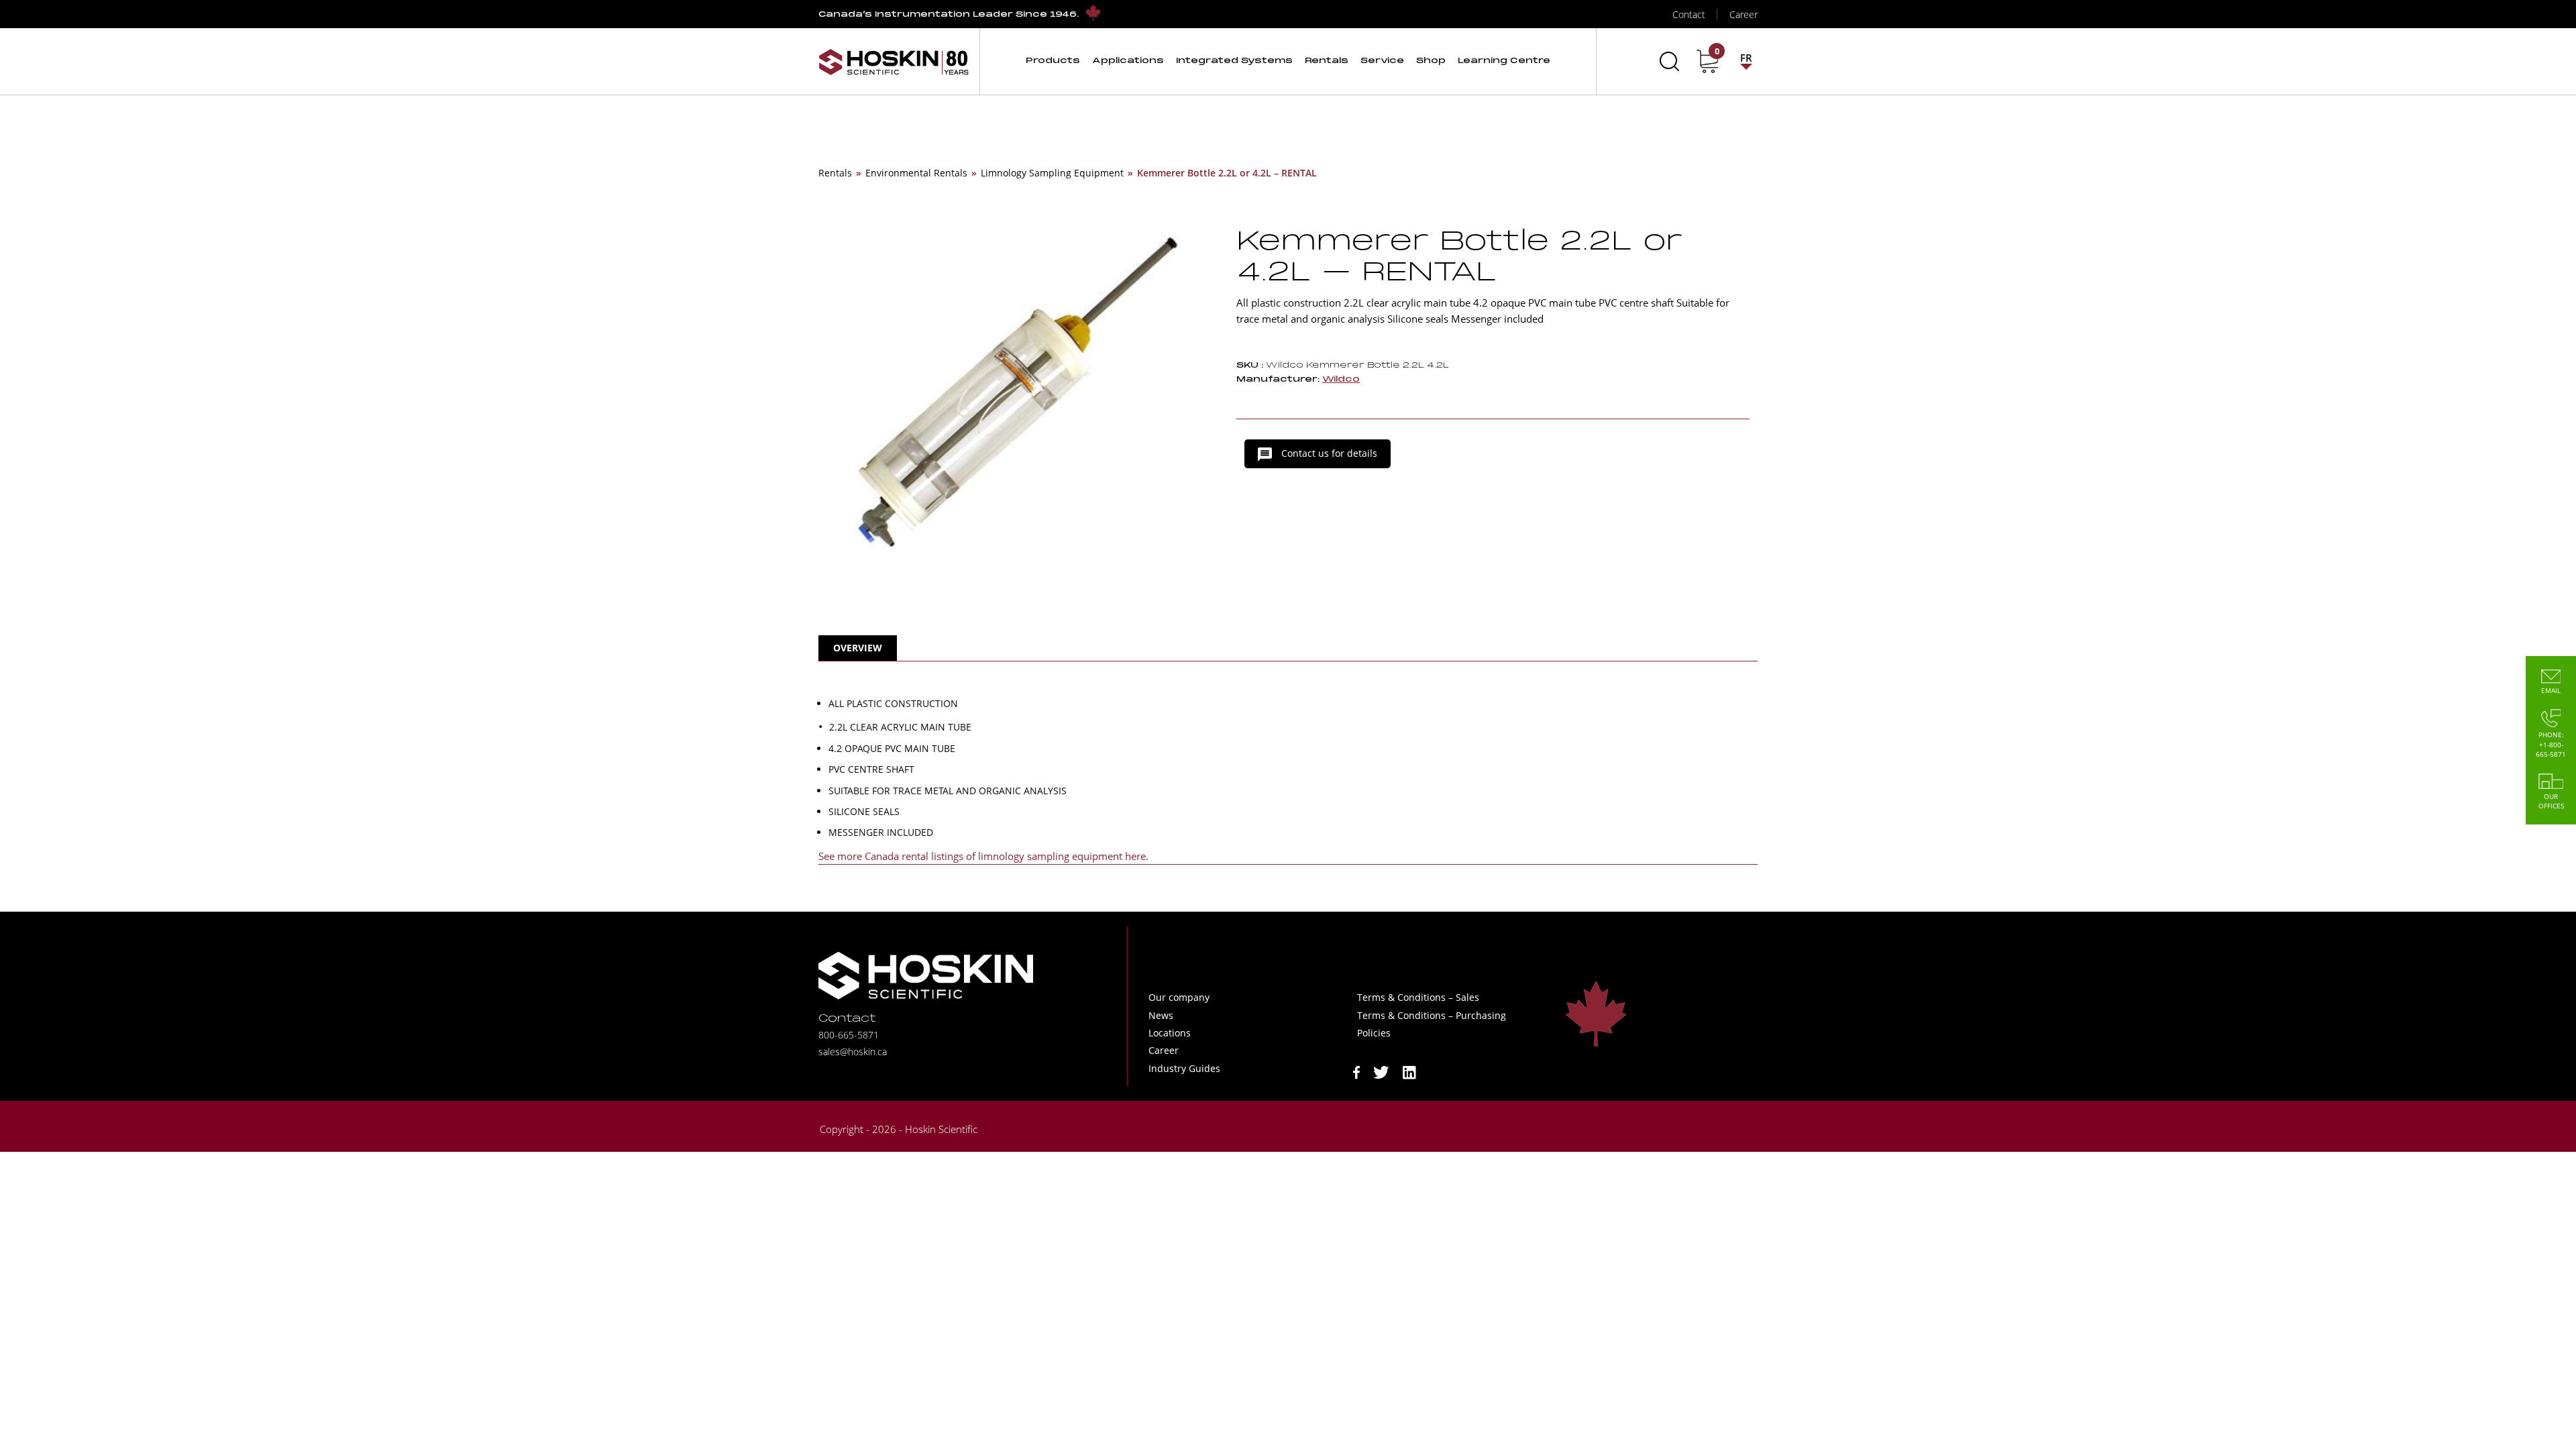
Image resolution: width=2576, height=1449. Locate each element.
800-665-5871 (849, 1035)
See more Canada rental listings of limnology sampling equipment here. (983, 856)
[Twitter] (1381, 1071)
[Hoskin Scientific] (894, 61)
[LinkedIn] (1409, 1071)
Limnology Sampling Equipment (1052, 173)
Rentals (835, 173)
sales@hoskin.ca (853, 1052)
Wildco (1341, 379)
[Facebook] (1356, 1071)
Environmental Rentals (916, 173)
